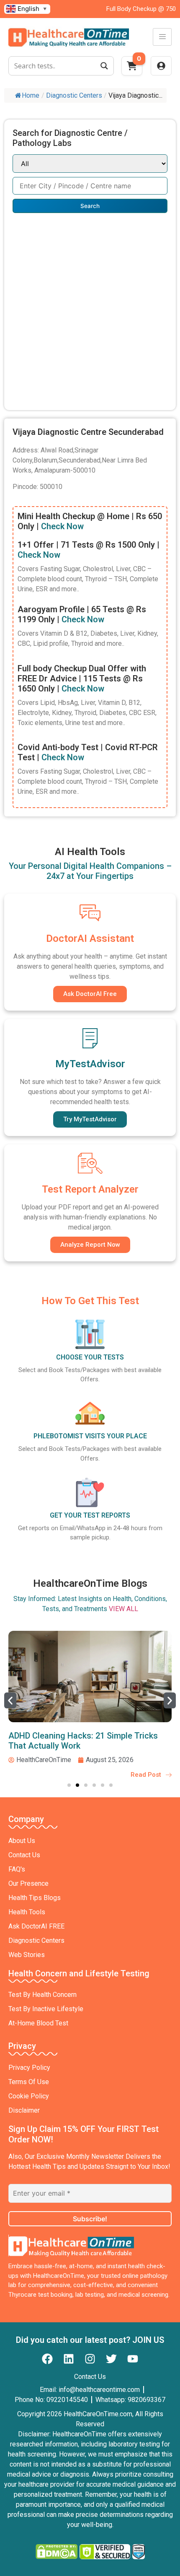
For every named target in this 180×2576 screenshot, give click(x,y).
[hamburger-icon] (162, 37)
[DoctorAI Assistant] (90, 912)
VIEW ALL (123, 1609)
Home (31, 95)
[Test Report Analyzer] (90, 1163)
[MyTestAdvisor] (90, 1038)
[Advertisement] (90, 307)
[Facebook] (47, 2359)
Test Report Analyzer (90, 1189)
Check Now (62, 526)
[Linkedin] (69, 2359)
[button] (10, 1700)
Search (90, 206)
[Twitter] (111, 2359)
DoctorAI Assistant (90, 938)
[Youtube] (133, 2359)
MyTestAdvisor (90, 1064)
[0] (132, 68)
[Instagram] (90, 2359)
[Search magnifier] (104, 66)
